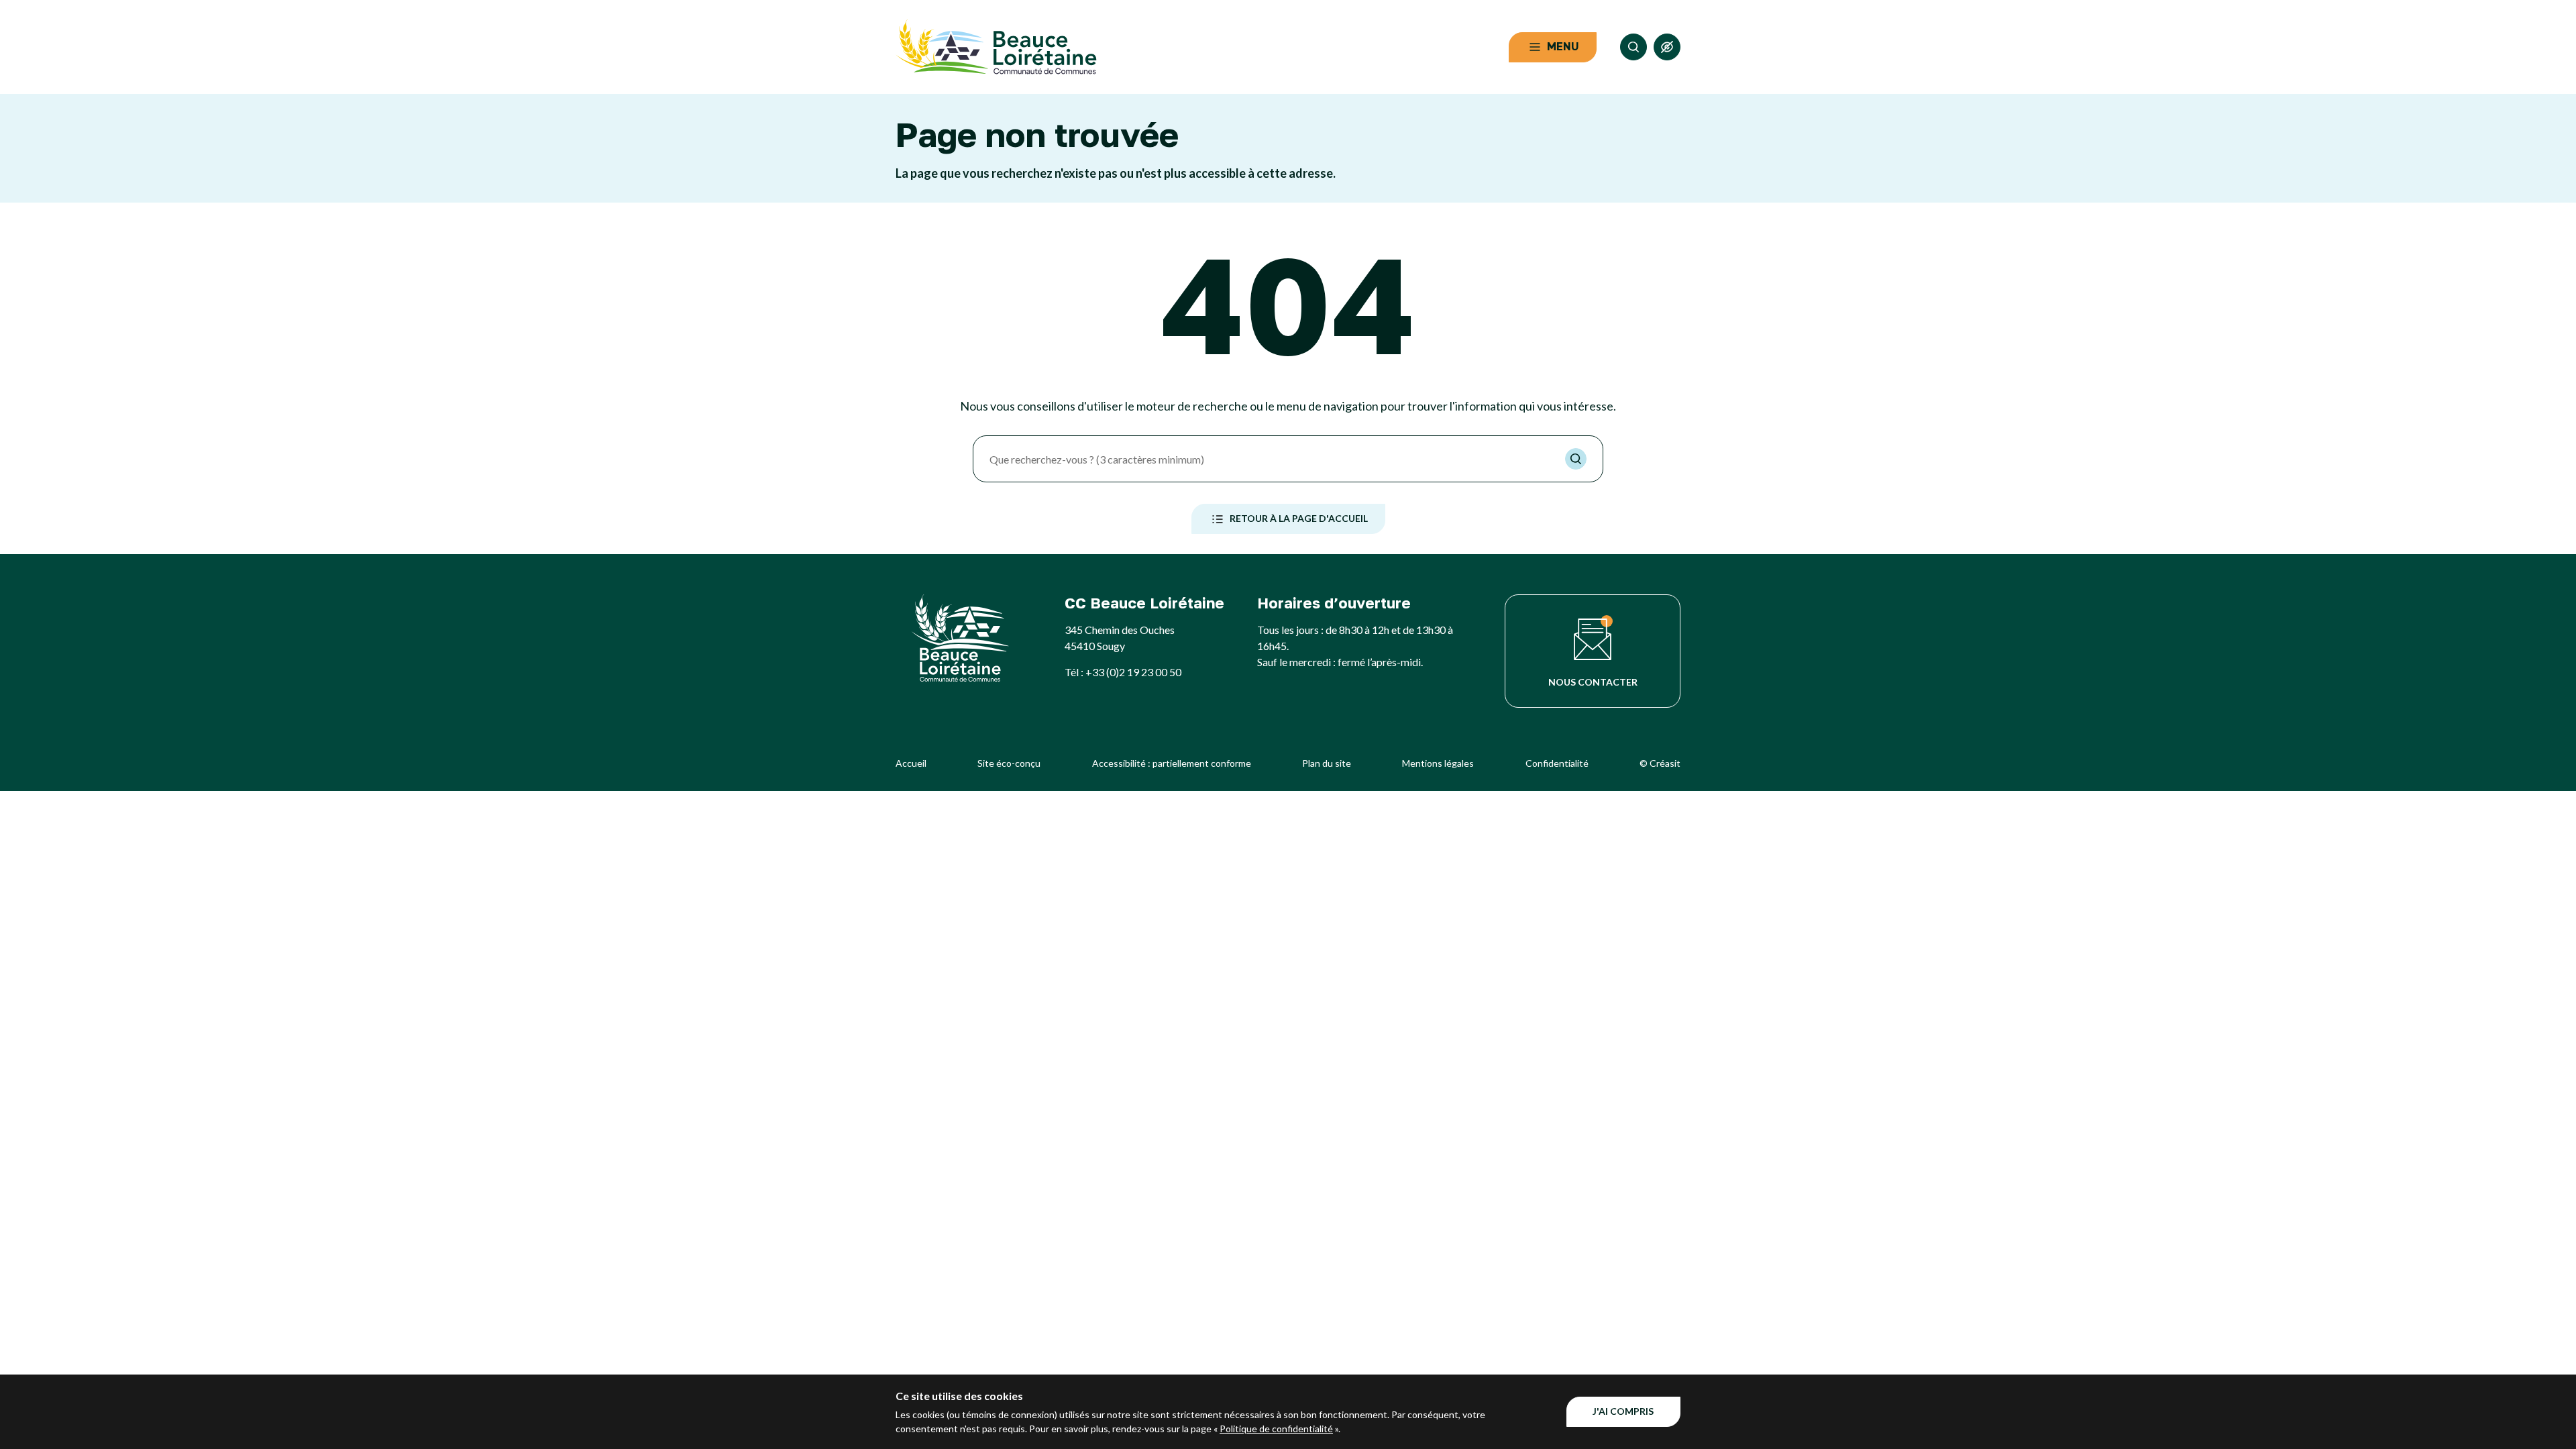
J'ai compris (1623, 1411)
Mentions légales (1438, 763)
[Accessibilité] (1667, 47)
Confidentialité (1557, 763)
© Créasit (1660, 763)
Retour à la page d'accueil (1299, 518)
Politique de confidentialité (1276, 1429)
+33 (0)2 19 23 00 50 (1133, 672)
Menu (1563, 46)
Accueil (911, 763)
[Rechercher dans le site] (1633, 47)
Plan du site (1327, 763)
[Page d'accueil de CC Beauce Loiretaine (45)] (996, 47)
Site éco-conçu (1009, 763)
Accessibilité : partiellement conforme (1172, 763)
